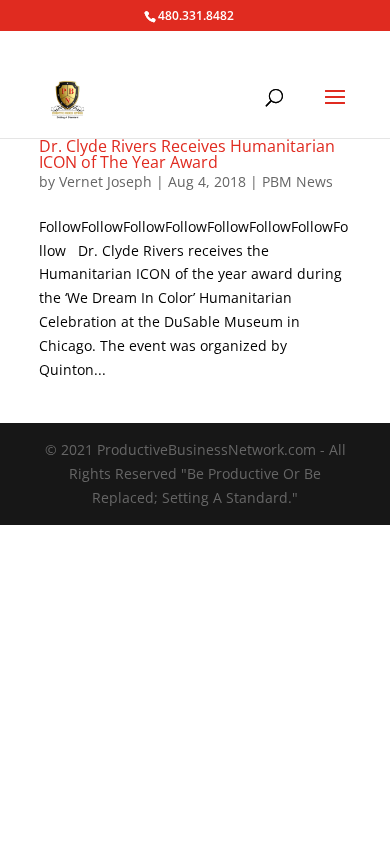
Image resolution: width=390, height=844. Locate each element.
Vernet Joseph (105, 181)
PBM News (297, 181)
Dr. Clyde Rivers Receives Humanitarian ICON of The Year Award (187, 154)
